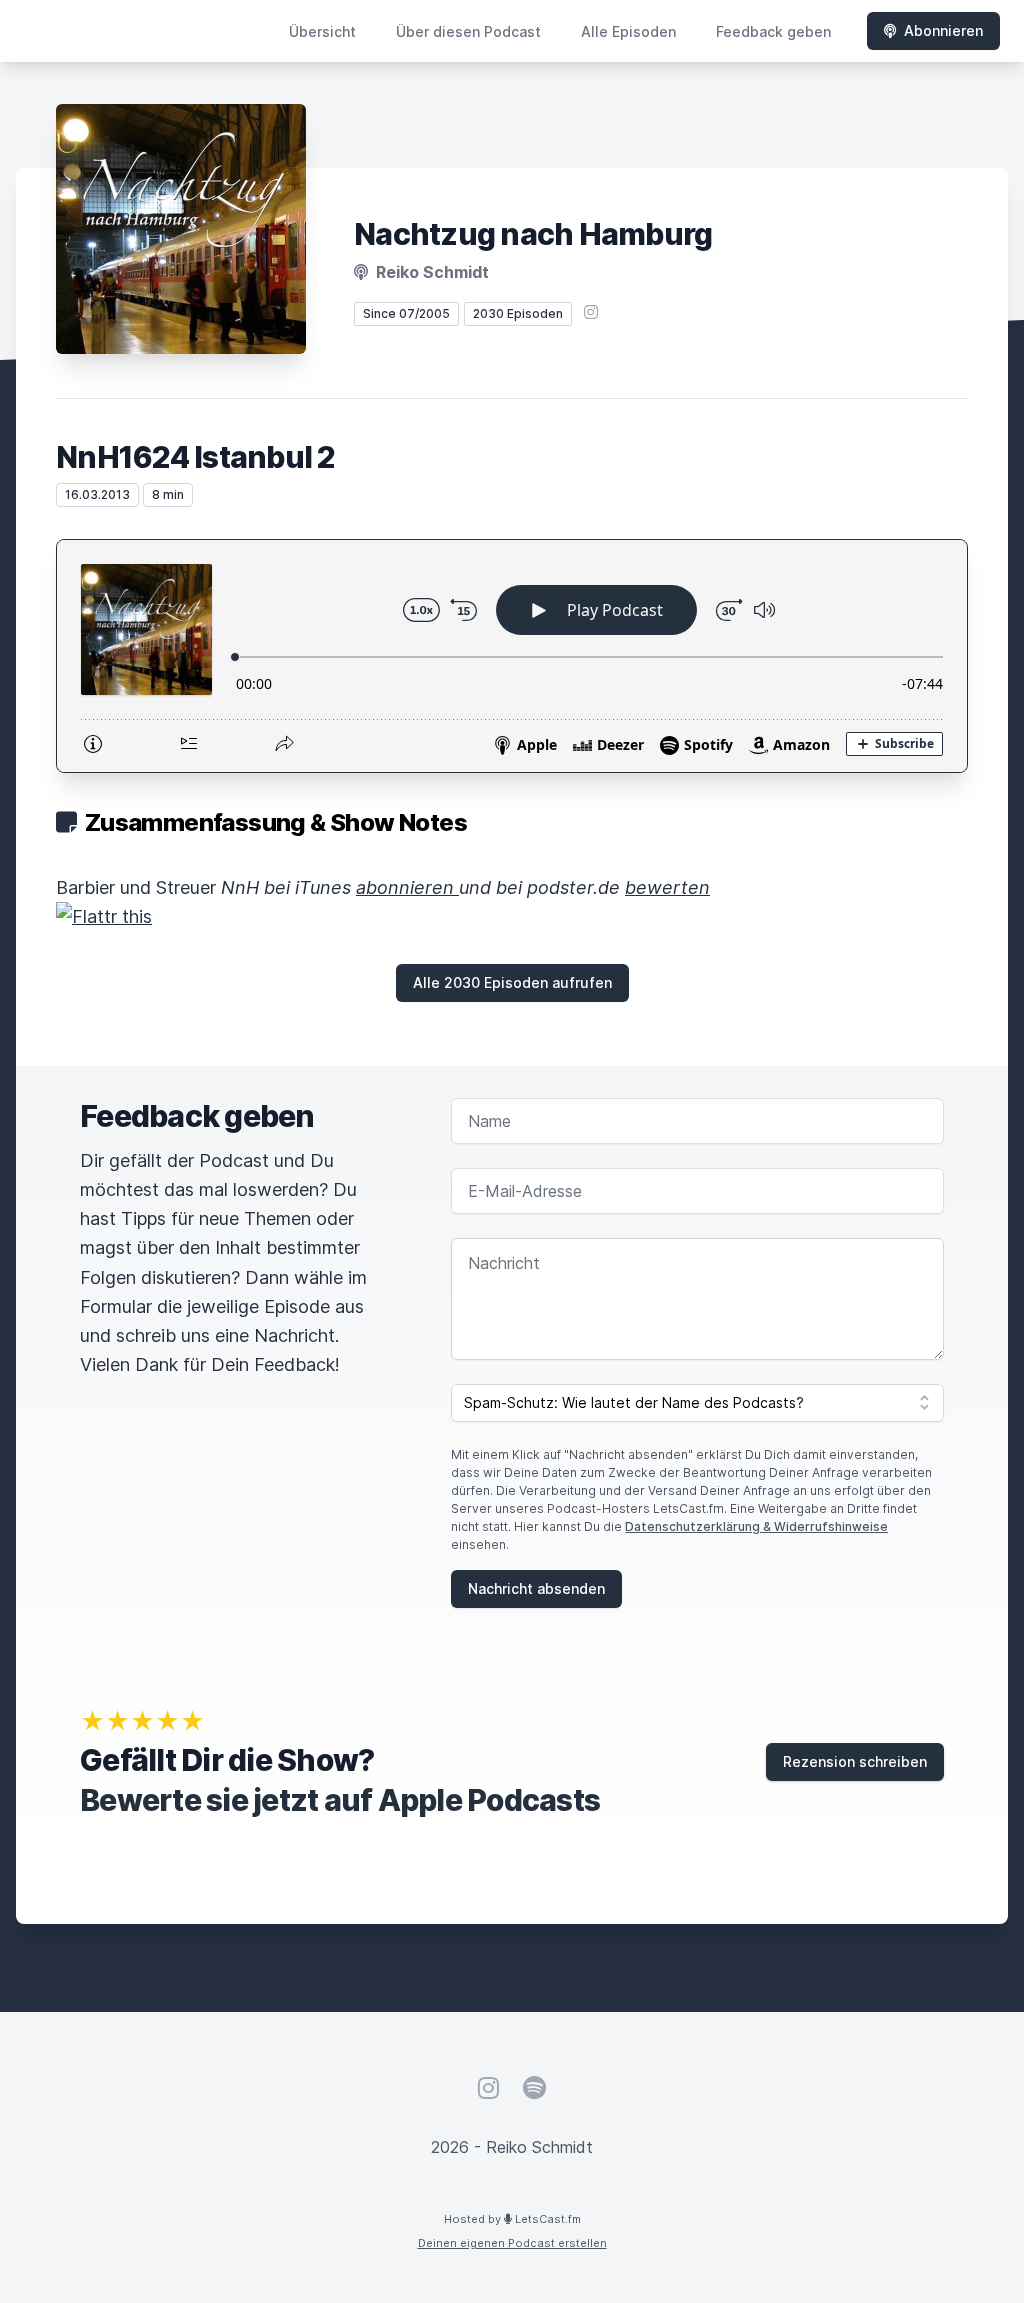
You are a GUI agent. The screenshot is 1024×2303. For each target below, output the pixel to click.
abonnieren (407, 887)
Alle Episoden (628, 31)
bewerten (667, 887)
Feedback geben (773, 31)
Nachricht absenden (536, 1588)
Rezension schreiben (855, 1761)
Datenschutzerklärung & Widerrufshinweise (756, 1526)
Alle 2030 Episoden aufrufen (512, 982)
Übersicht (322, 31)
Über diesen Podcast (468, 31)
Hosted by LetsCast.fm (512, 2219)
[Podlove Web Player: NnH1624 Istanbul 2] (512, 656)
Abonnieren (943, 30)
